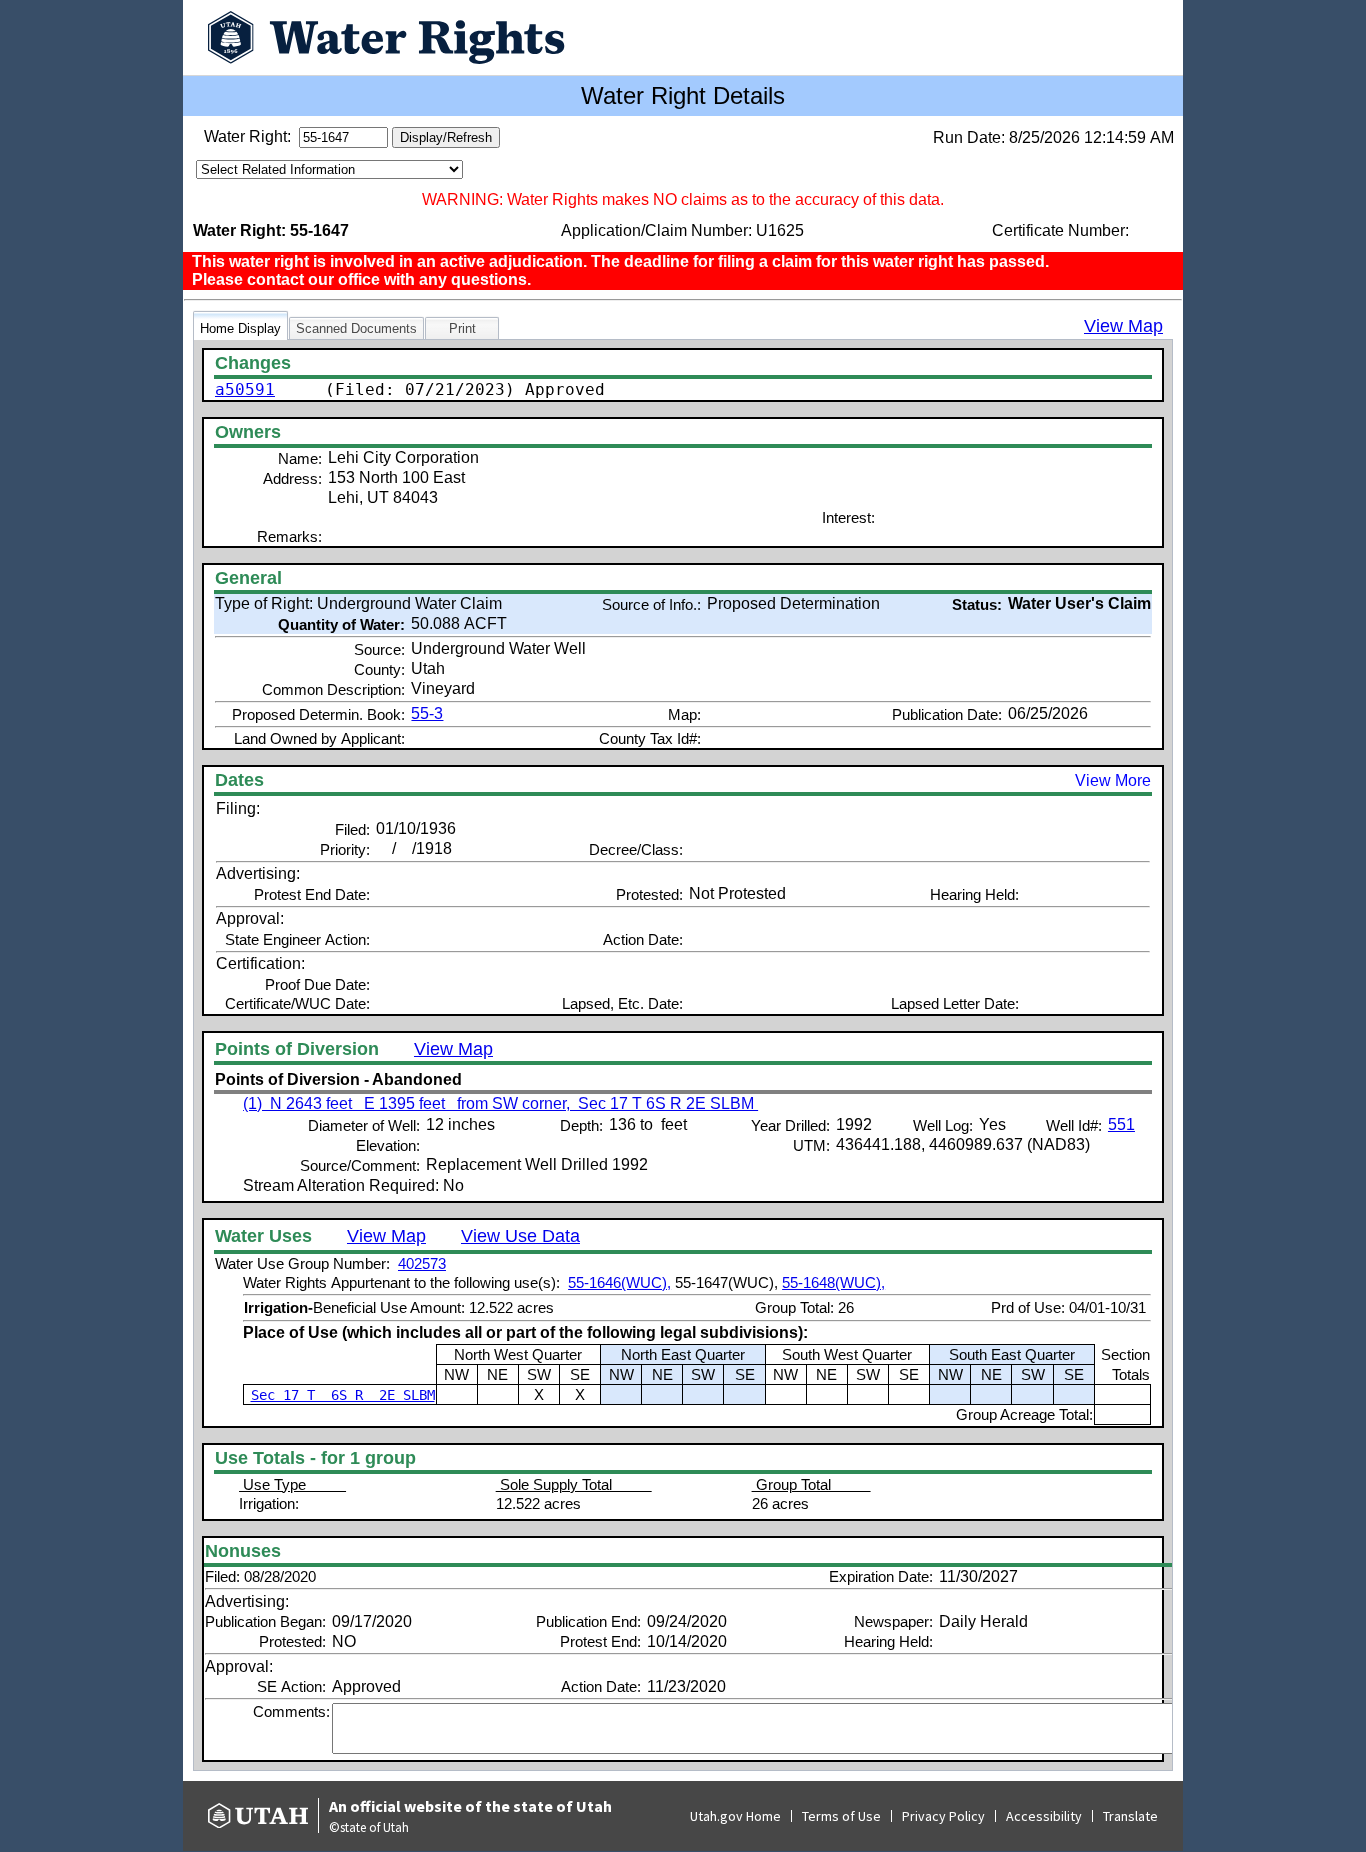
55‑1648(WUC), (833, 1282)
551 (1121, 1124)
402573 (422, 1263)
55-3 (427, 713)
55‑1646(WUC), (619, 1282)
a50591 (245, 389)
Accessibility (1044, 1816)
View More (1113, 780)
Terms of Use (841, 1816)
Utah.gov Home (735, 1816)
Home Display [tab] (240, 328)
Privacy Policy (943, 1816)
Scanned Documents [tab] (356, 328)
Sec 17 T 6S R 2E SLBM (343, 1395)
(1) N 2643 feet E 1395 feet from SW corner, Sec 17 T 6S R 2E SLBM (500, 1103)
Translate (1130, 1816)
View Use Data (520, 1236)
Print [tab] (462, 328)
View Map (1123, 326)
